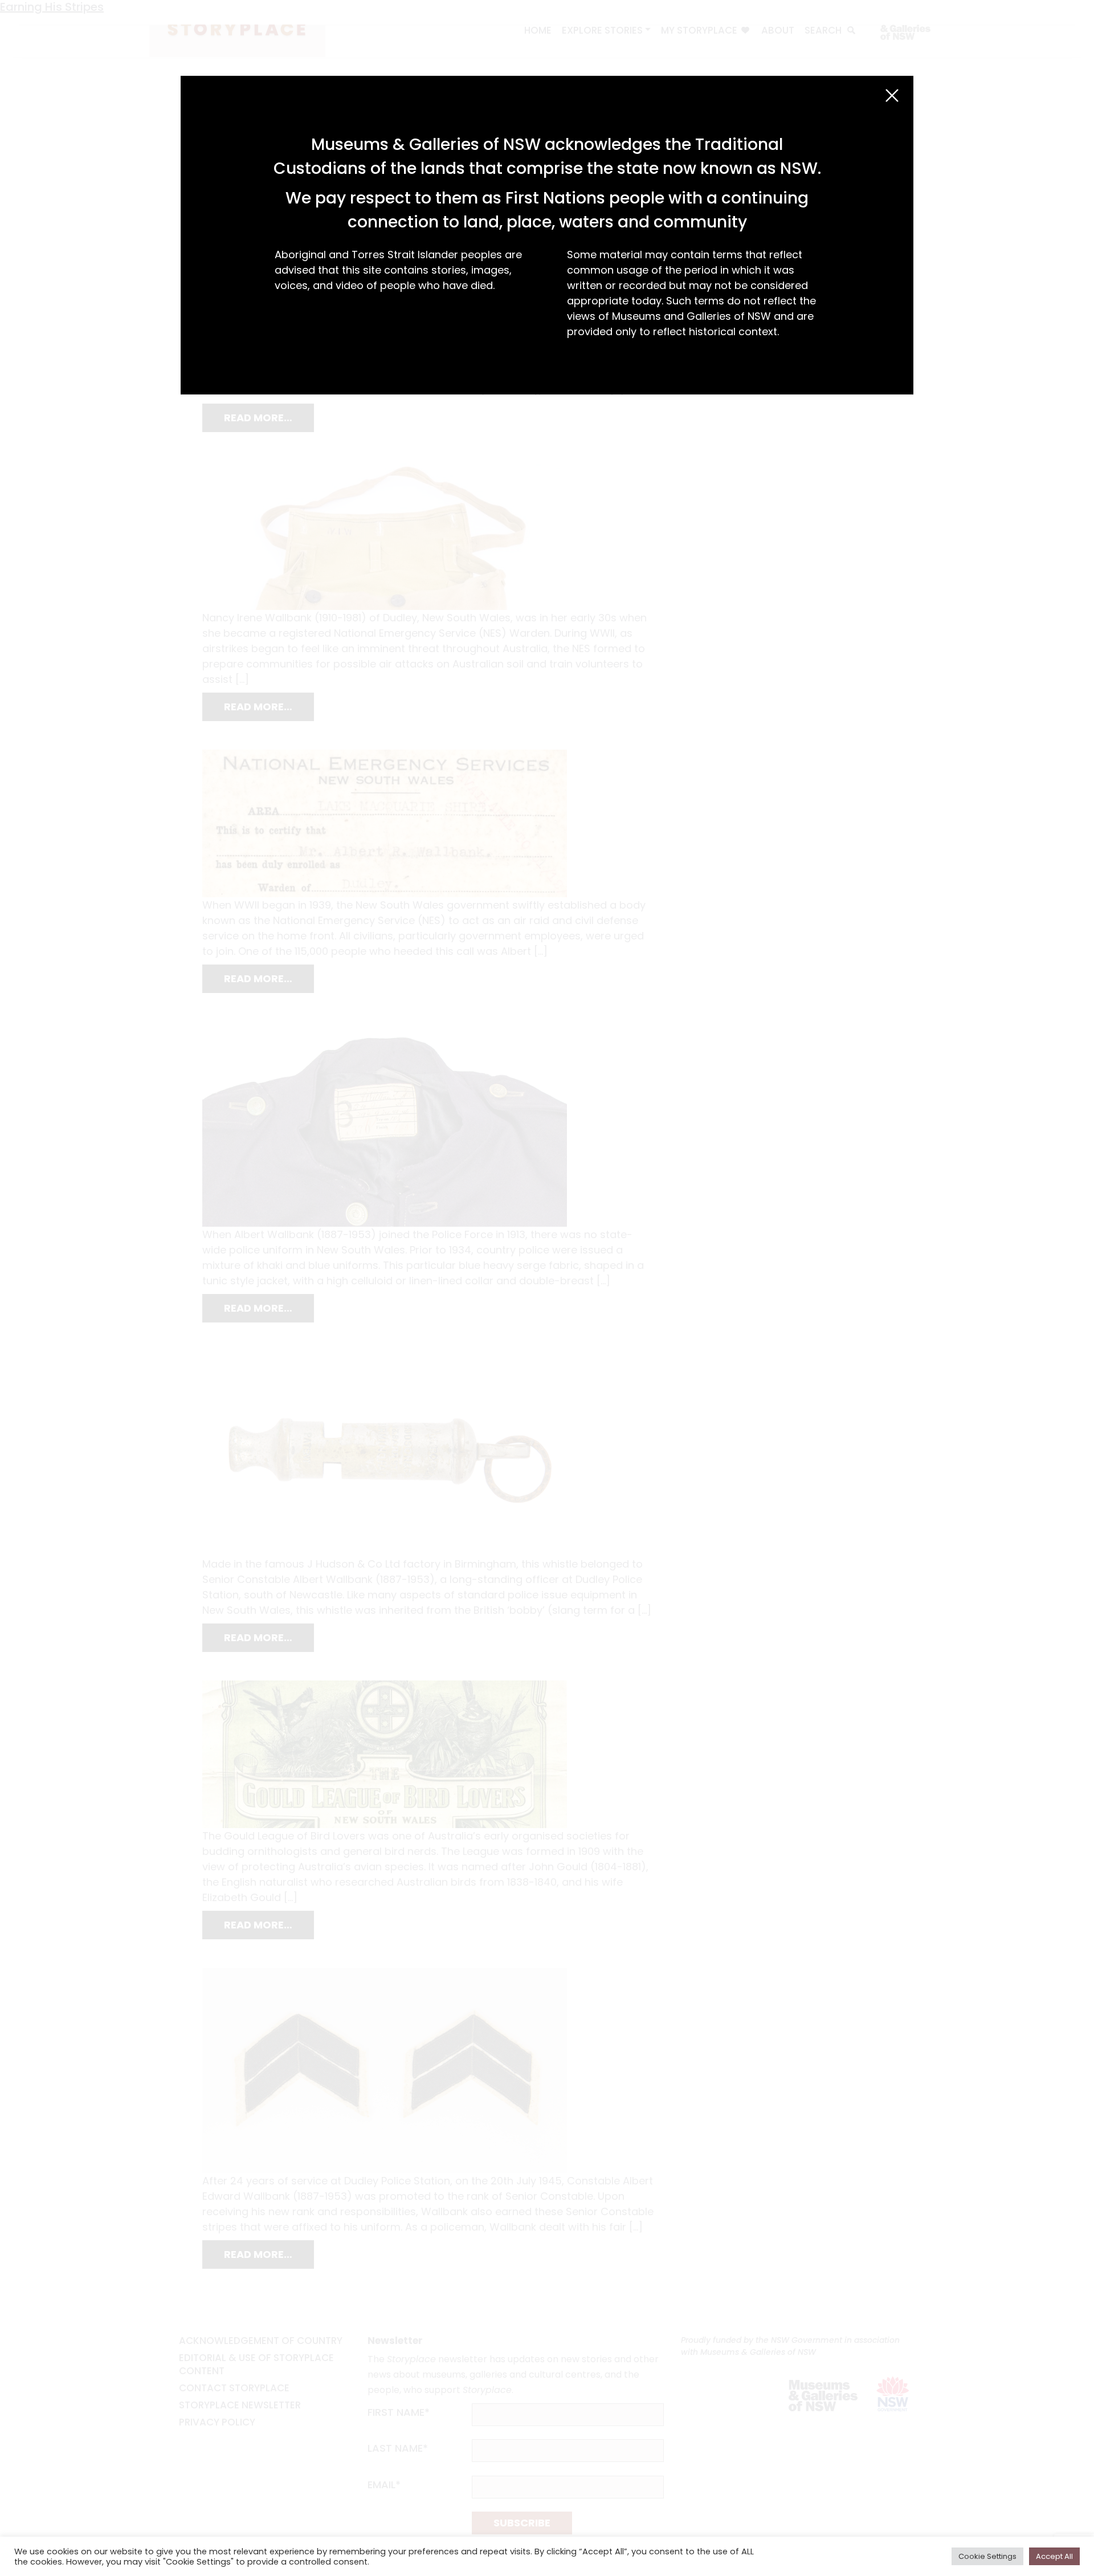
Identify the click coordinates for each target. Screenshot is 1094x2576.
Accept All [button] (1054, 2556)
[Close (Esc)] (892, 95)
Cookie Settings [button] (987, 2556)
